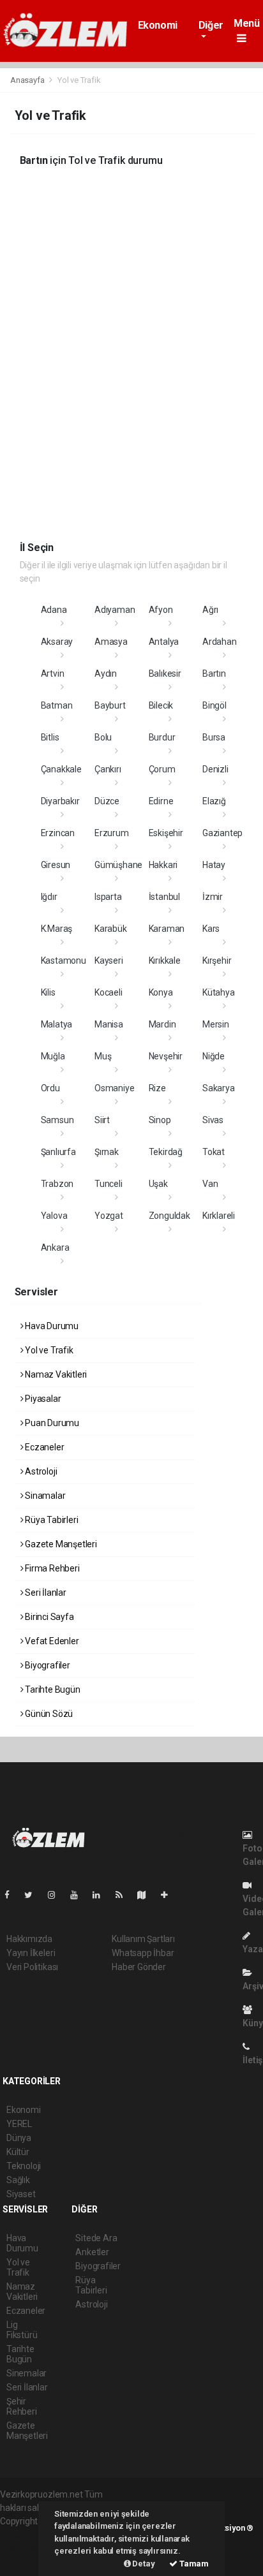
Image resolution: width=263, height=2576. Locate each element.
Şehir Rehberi (22, 2406)
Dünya (19, 2138)
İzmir (213, 897)
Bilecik (161, 705)
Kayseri (109, 960)
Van (210, 1184)
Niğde (214, 1056)
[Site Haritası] (147, 1895)
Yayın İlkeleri (31, 1953)
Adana (54, 610)
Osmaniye (114, 1088)
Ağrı (210, 610)
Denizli (215, 769)
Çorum (162, 769)
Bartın (214, 673)
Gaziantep (222, 833)
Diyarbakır (60, 801)
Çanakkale (61, 769)
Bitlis (50, 737)
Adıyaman (115, 610)
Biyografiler (47, 1665)
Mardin (162, 1024)
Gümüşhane (118, 865)
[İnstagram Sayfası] (57, 1895)
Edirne (161, 801)
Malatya (57, 1024)
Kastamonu (64, 960)
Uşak (158, 1184)
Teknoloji (24, 2166)
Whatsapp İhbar (143, 1953)
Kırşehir (217, 960)
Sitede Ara (96, 2238)
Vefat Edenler (51, 1641)
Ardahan (220, 642)
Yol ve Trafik (48, 1350)
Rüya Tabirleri (50, 1520)
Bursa (214, 737)
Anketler (92, 2252)
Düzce (107, 801)
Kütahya (219, 992)
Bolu (103, 737)
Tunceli (109, 1184)
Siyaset (21, 2194)
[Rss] (124, 1895)
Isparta (108, 897)
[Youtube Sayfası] (79, 1895)
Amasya (111, 642)
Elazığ (214, 801)
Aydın (106, 673)
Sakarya (219, 1088)
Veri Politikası (32, 1967)
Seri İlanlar (45, 1593)
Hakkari (163, 865)
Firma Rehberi (51, 1568)
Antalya (164, 642)
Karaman (167, 929)
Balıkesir (165, 673)
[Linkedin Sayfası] (101, 1895)
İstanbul (164, 897)
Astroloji (40, 1471)
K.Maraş (57, 929)
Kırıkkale (165, 960)
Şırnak (107, 1152)
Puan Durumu (51, 1423)
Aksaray (57, 642)
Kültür (18, 2152)
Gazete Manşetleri (60, 1544)
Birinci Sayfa (48, 1617)
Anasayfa (28, 80)
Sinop (160, 1120)
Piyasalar (42, 1399)
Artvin (53, 673)
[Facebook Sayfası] (12, 1895)
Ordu (50, 1088)
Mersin (216, 1024)
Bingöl (214, 705)
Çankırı (108, 769)
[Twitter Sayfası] (34, 1895)
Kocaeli (109, 992)
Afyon (161, 610)
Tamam (193, 2564)
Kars (211, 929)
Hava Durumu (51, 1326)
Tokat (214, 1152)
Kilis (48, 992)
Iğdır (49, 897)
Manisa (109, 1024)
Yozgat (109, 1216)
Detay (143, 2564)
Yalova (54, 1216)
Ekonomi (158, 25)
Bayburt (110, 705)
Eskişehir (166, 833)
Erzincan (58, 833)
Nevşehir (166, 1056)
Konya (161, 992)
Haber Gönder (139, 1967)
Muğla (53, 1056)
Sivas (213, 1120)
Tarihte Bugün (51, 1689)
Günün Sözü (48, 1714)
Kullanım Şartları (143, 1939)
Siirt (102, 1120)
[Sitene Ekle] (169, 1895)
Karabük (111, 929)
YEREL (19, 2124)
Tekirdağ (166, 1152)
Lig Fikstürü (22, 2330)
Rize (157, 1088)
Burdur (162, 737)
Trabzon (57, 1184)
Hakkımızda (29, 1939)
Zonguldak (169, 1216)
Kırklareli (219, 1216)
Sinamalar (44, 1496)
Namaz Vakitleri (55, 1374)
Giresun (56, 865)
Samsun (57, 1120)
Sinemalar (26, 2373)
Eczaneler (43, 1447)
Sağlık (18, 2180)
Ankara (55, 1248)
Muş (103, 1056)
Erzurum (112, 833)
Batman (57, 705)
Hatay (214, 865)
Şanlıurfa (58, 1152)
